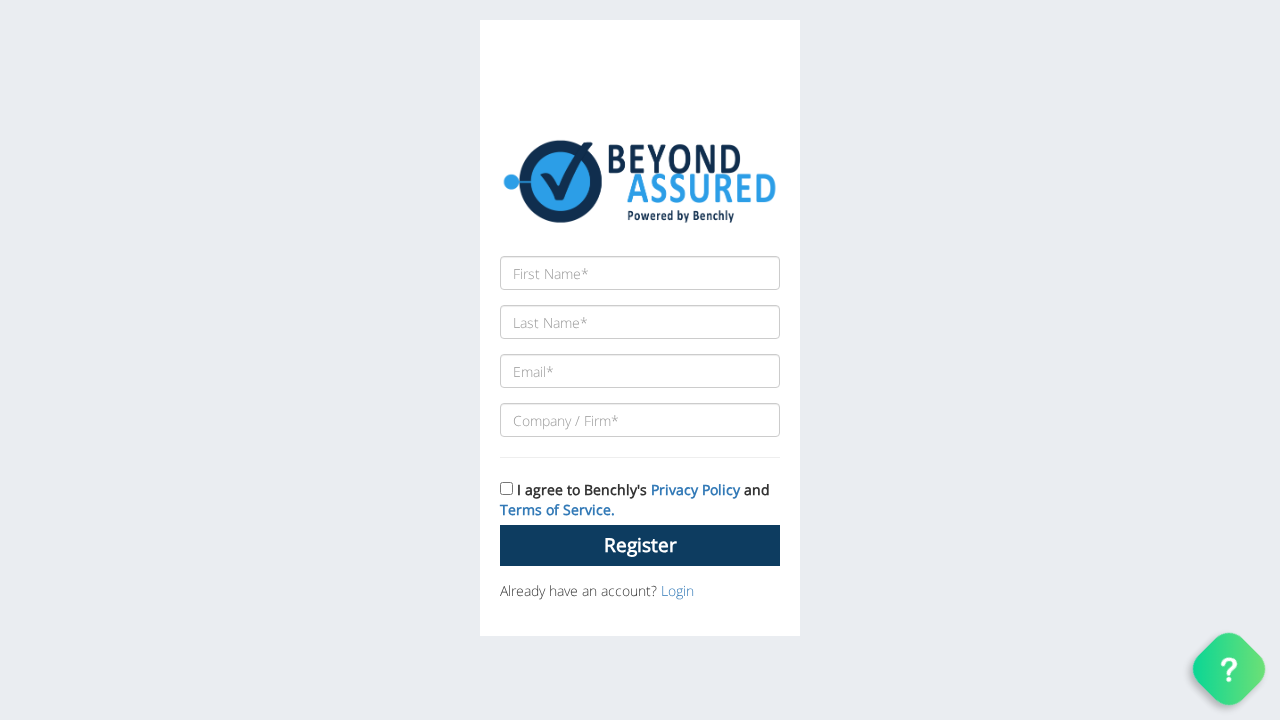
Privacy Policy (695, 489)
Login (677, 590)
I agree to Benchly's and (635, 499)
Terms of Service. (557, 509)
